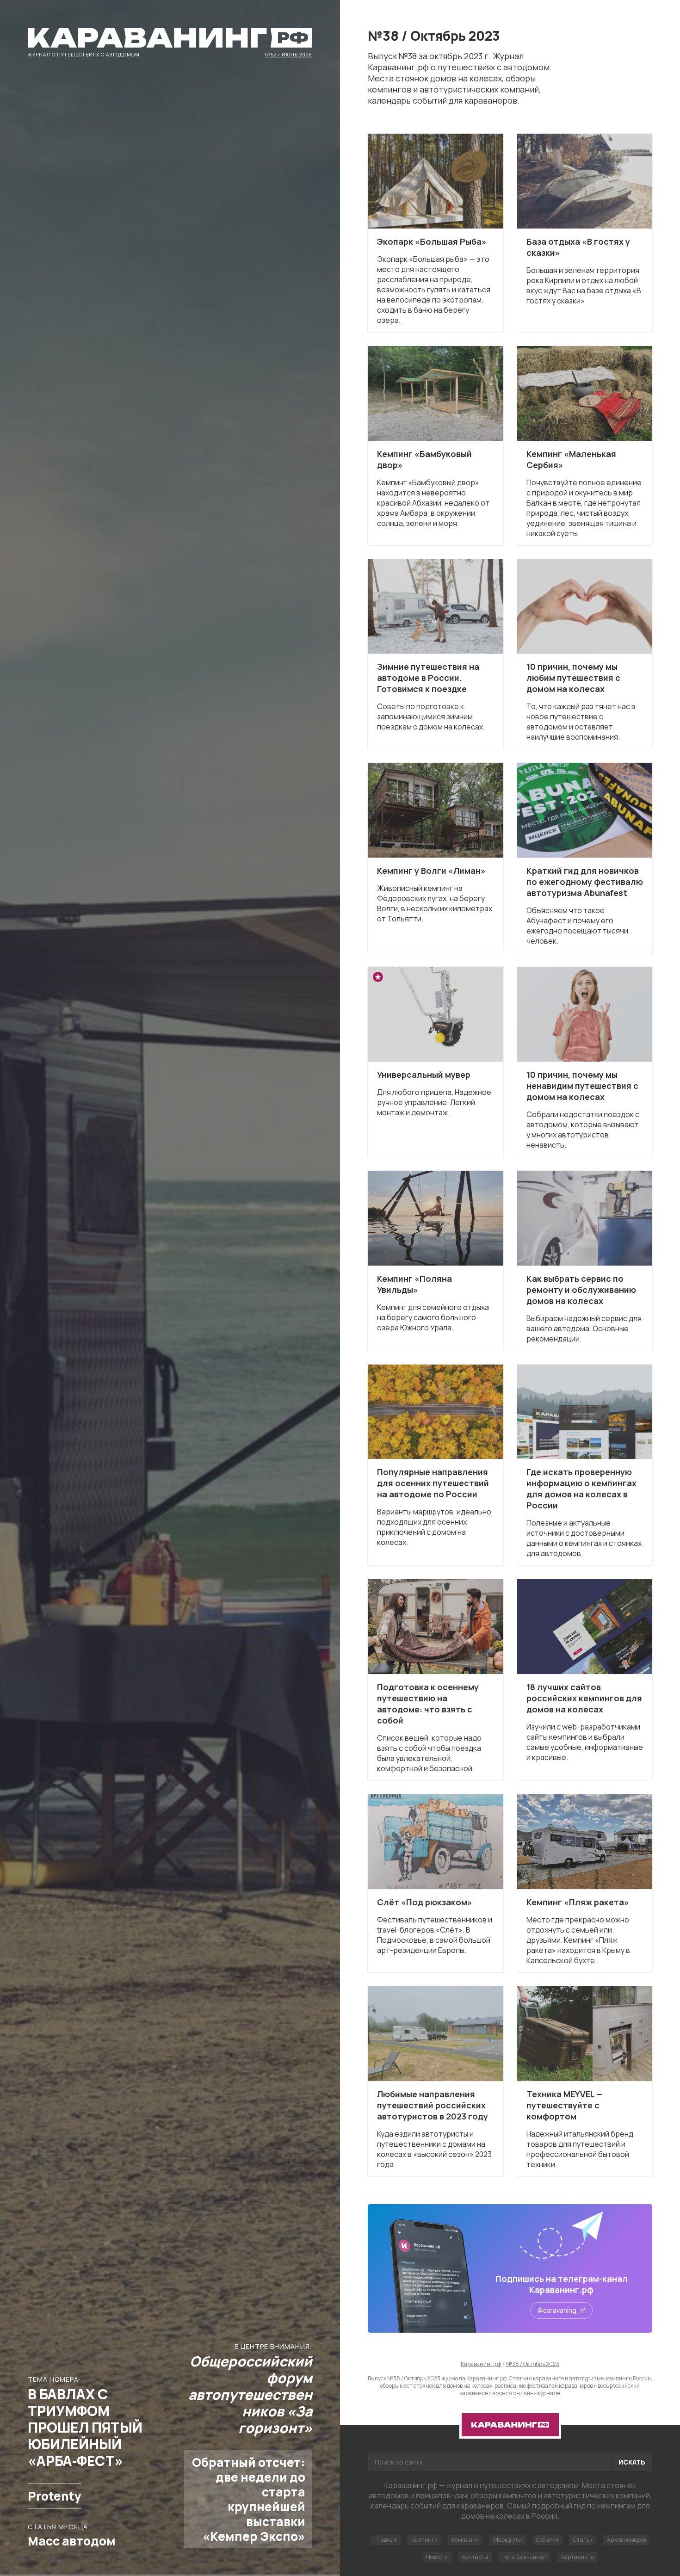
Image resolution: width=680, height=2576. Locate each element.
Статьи (583, 2540)
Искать (632, 2462)
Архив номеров (626, 2540)
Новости (437, 2557)
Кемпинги (424, 2540)
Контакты (475, 2557)
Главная (386, 2540)
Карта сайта (578, 2557)
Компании (465, 2540)
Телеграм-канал (525, 2557)
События (547, 2540)
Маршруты (507, 2540)
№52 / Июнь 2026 (289, 54)
